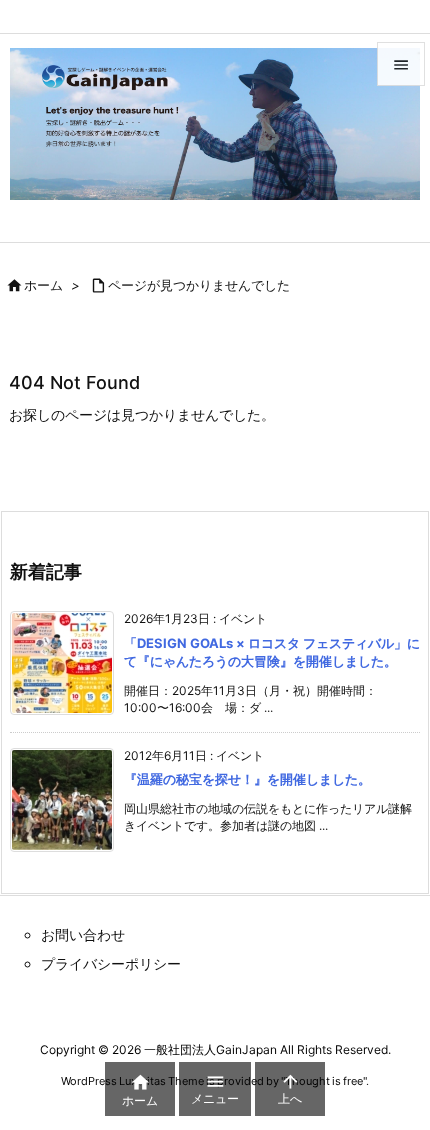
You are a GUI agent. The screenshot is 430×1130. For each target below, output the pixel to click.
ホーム (43, 285)
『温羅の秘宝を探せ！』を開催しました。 (247, 779)
